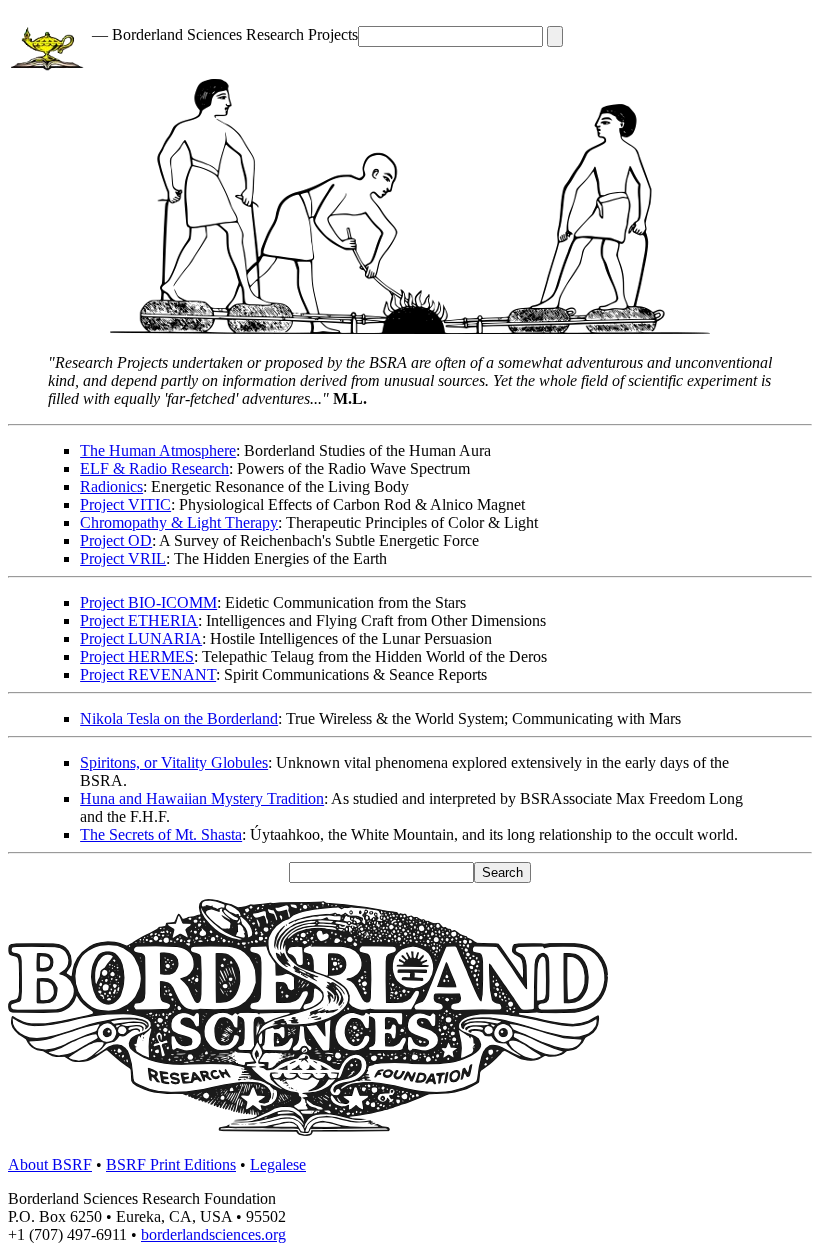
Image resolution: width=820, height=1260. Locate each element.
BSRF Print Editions (171, 1164)
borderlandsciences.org (213, 1234)
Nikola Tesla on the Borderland (179, 718)
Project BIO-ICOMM (148, 602)
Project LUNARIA (141, 638)
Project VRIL (123, 558)
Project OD (116, 540)
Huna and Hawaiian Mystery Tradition (202, 798)
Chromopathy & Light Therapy (179, 522)
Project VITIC (125, 504)
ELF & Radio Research (154, 468)
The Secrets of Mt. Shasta (161, 834)
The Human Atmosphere (158, 450)
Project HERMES (137, 656)
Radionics (111, 486)
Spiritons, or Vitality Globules (174, 762)
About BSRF (50, 1164)
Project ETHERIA (139, 620)
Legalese (278, 1164)
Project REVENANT (148, 674)
